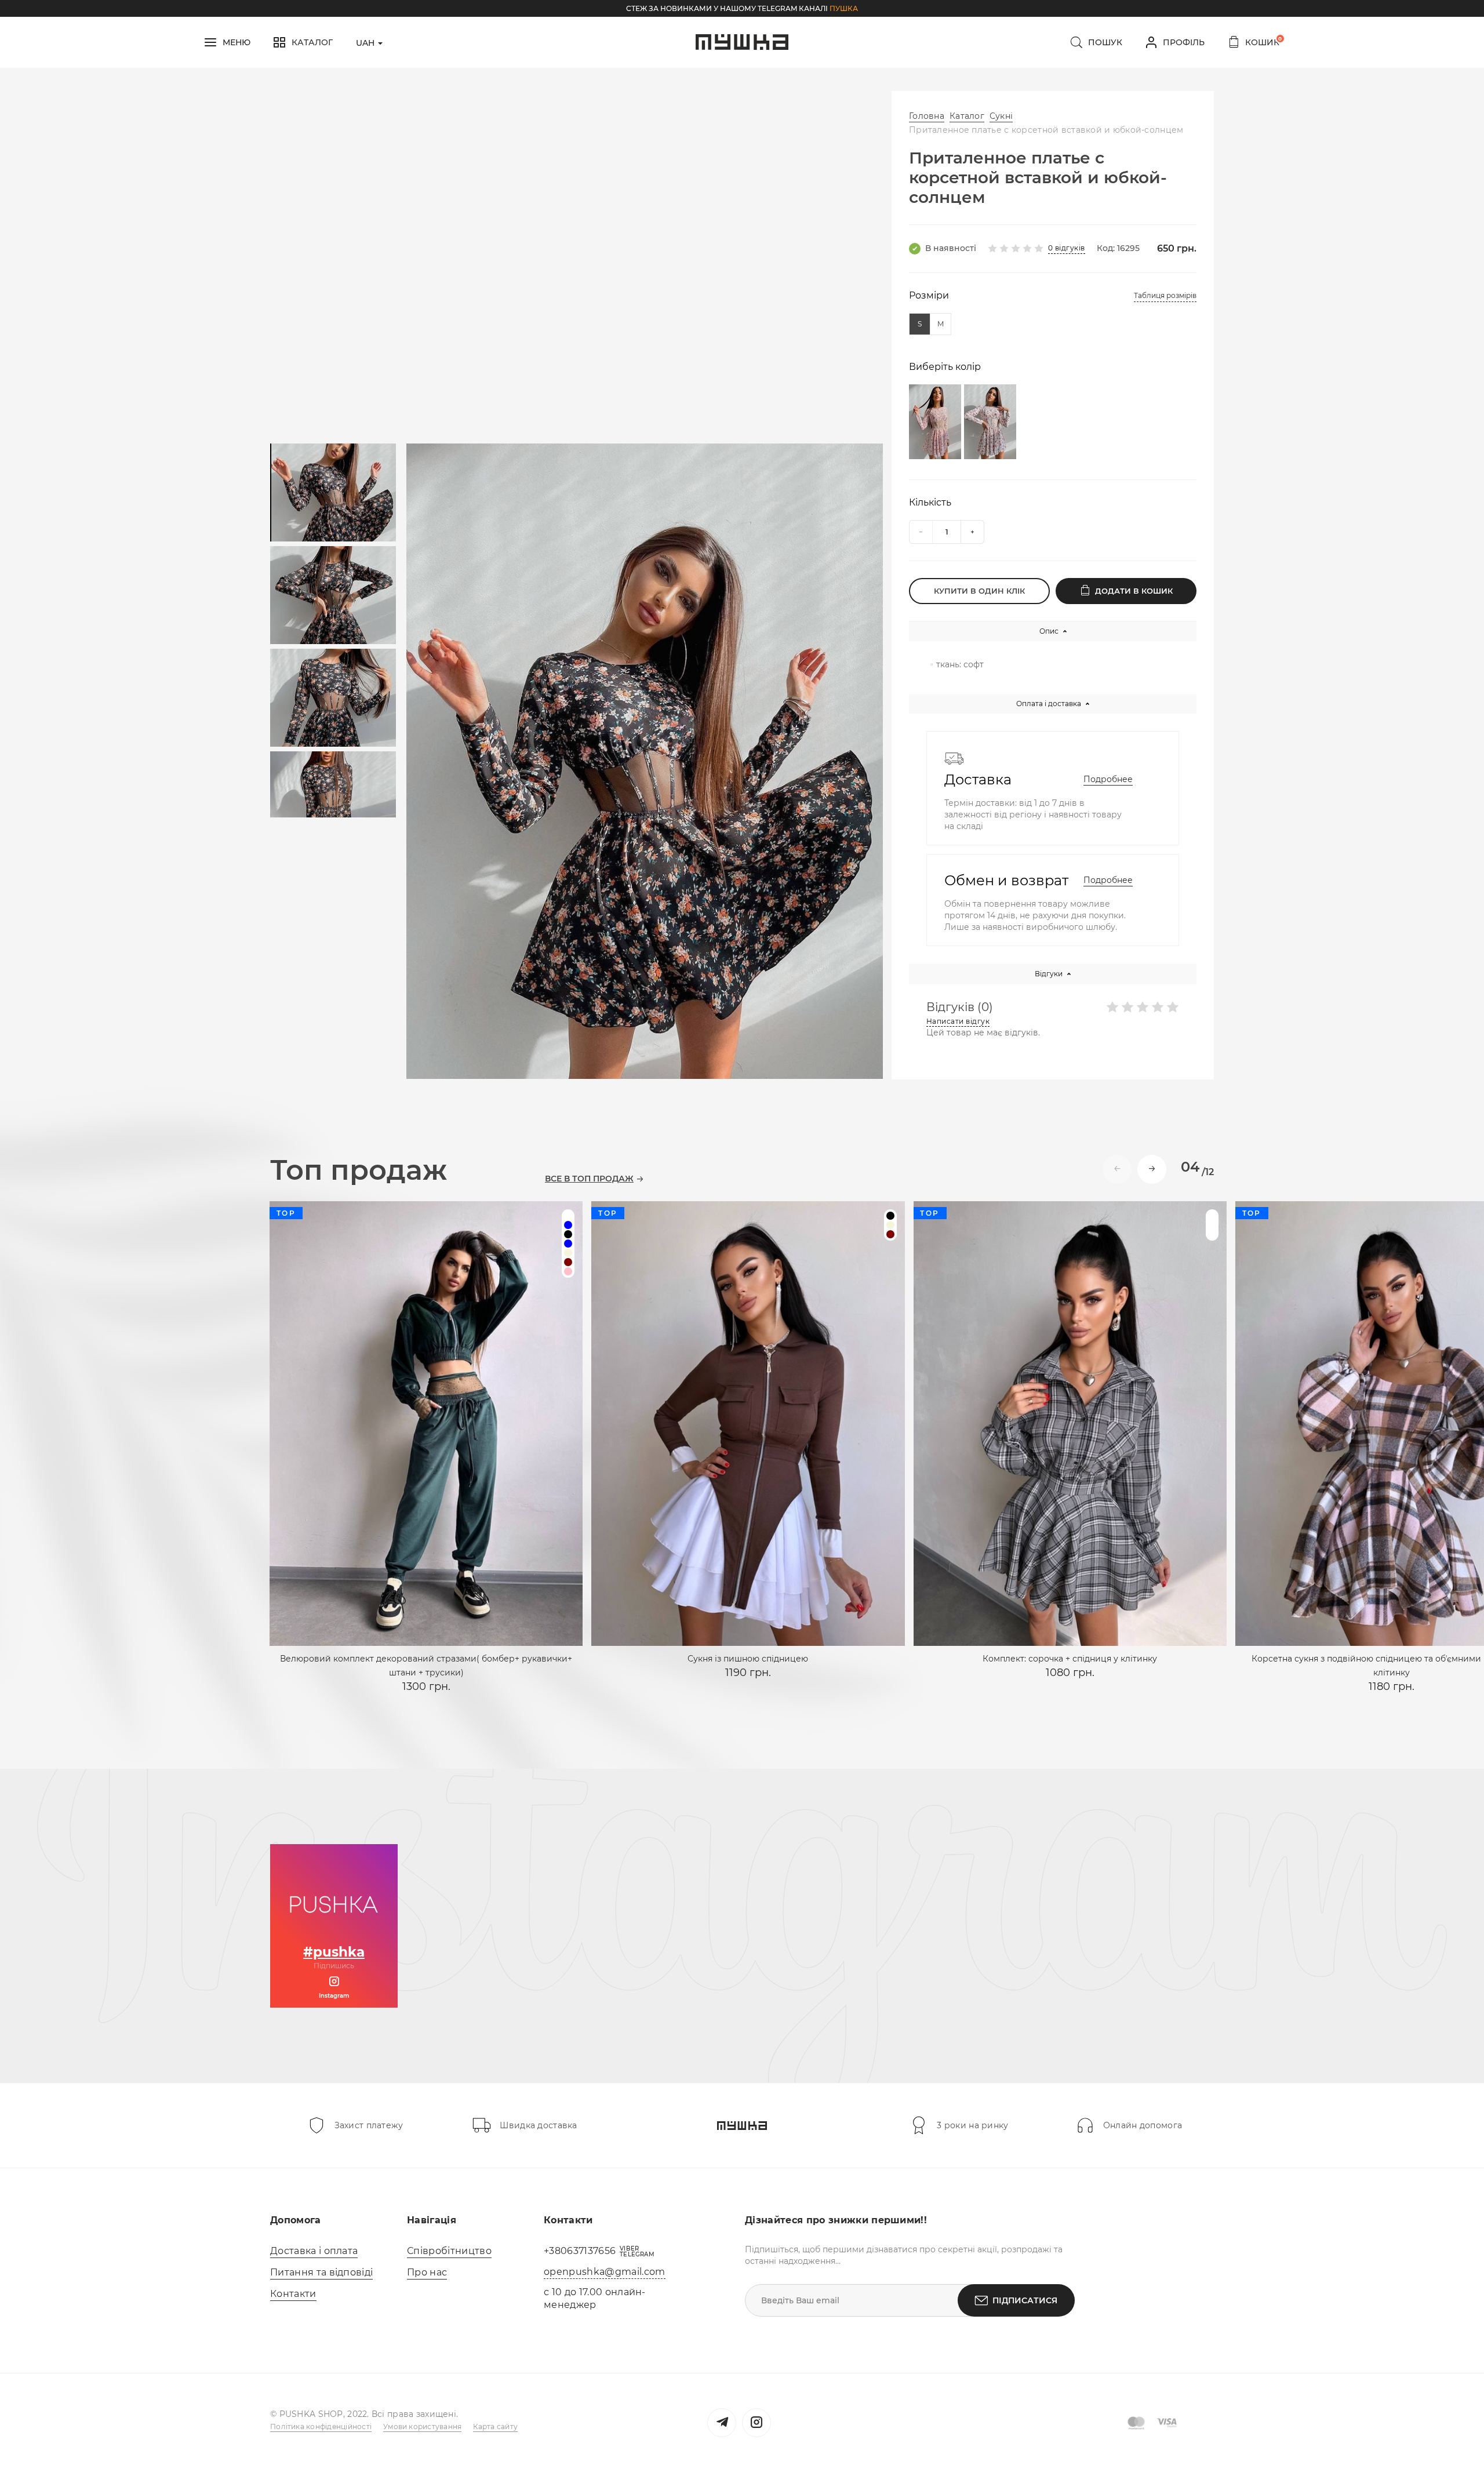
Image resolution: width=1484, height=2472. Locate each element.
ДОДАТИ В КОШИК (1134, 591)
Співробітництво (449, 2251)
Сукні (1001, 116)
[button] (1152, 1169)
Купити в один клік (979, 591)
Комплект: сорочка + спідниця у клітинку (1070, 1659)
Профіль (1184, 42)
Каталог (967, 116)
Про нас (427, 2272)
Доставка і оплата (314, 2251)
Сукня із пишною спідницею (748, 1659)
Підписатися (1025, 2300)
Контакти (293, 2294)
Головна (927, 116)
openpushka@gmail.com (604, 2272)
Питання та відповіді (321, 2272)
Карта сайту (495, 2426)
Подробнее (1108, 779)
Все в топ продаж (589, 1179)
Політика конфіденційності (321, 2426)
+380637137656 (580, 2251)
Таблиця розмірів (1165, 295)
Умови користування (422, 2426)
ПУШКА (844, 8)
